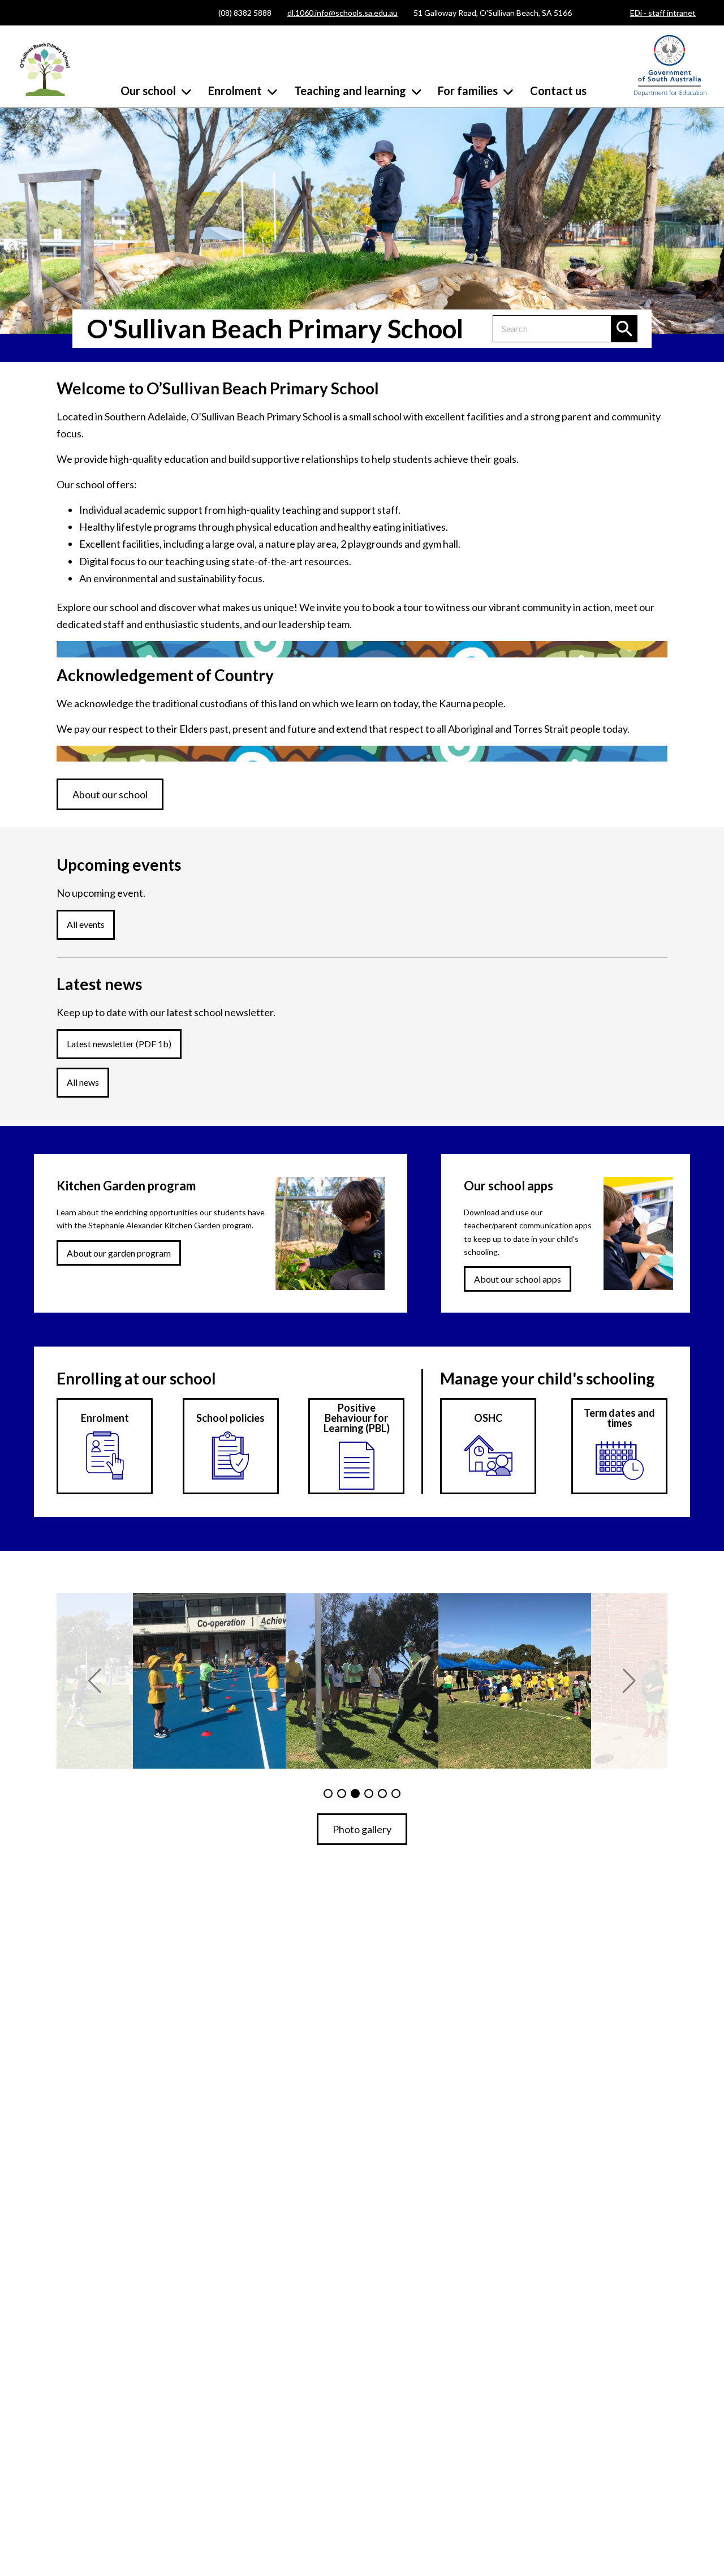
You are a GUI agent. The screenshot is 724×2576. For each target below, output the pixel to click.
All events (86, 924)
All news (83, 1082)
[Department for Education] (670, 94)
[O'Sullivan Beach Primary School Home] (45, 68)
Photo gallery (362, 1829)
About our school (110, 794)
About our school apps (518, 1279)
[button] (95, 1681)
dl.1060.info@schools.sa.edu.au (342, 13)
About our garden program (119, 1253)
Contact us (558, 91)
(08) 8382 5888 (245, 13)
